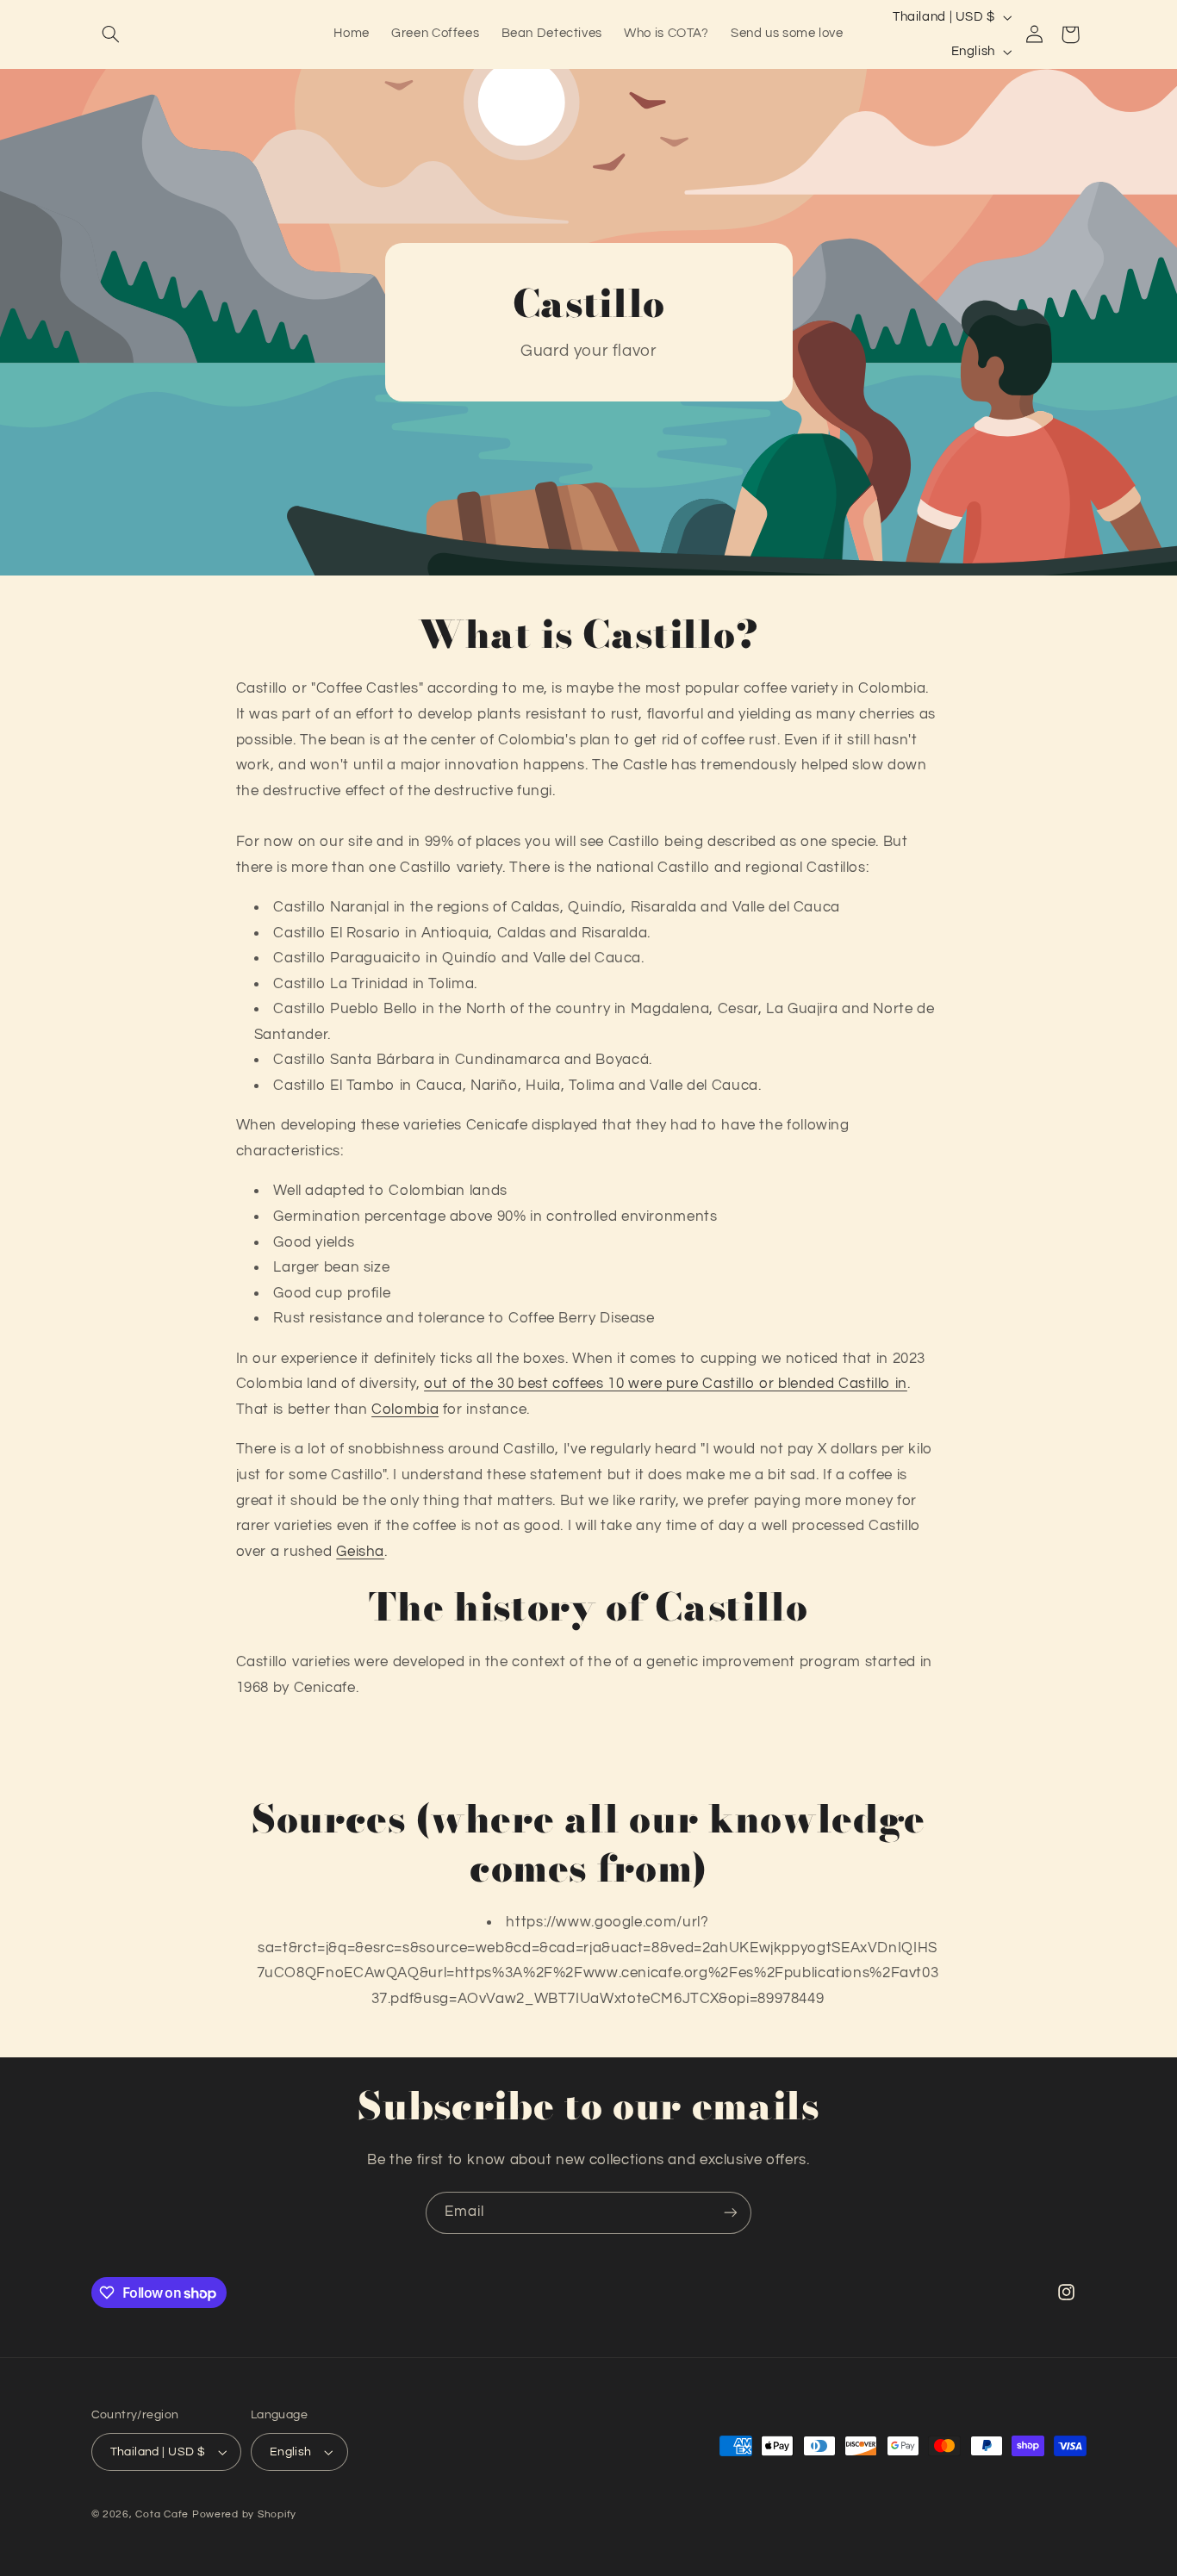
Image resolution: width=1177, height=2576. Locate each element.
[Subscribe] (731, 2213)
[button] (111, 34)
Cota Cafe (162, 2514)
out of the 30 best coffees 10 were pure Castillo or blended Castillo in (666, 1384)
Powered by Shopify (244, 2514)
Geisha (360, 1552)
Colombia (405, 1409)
